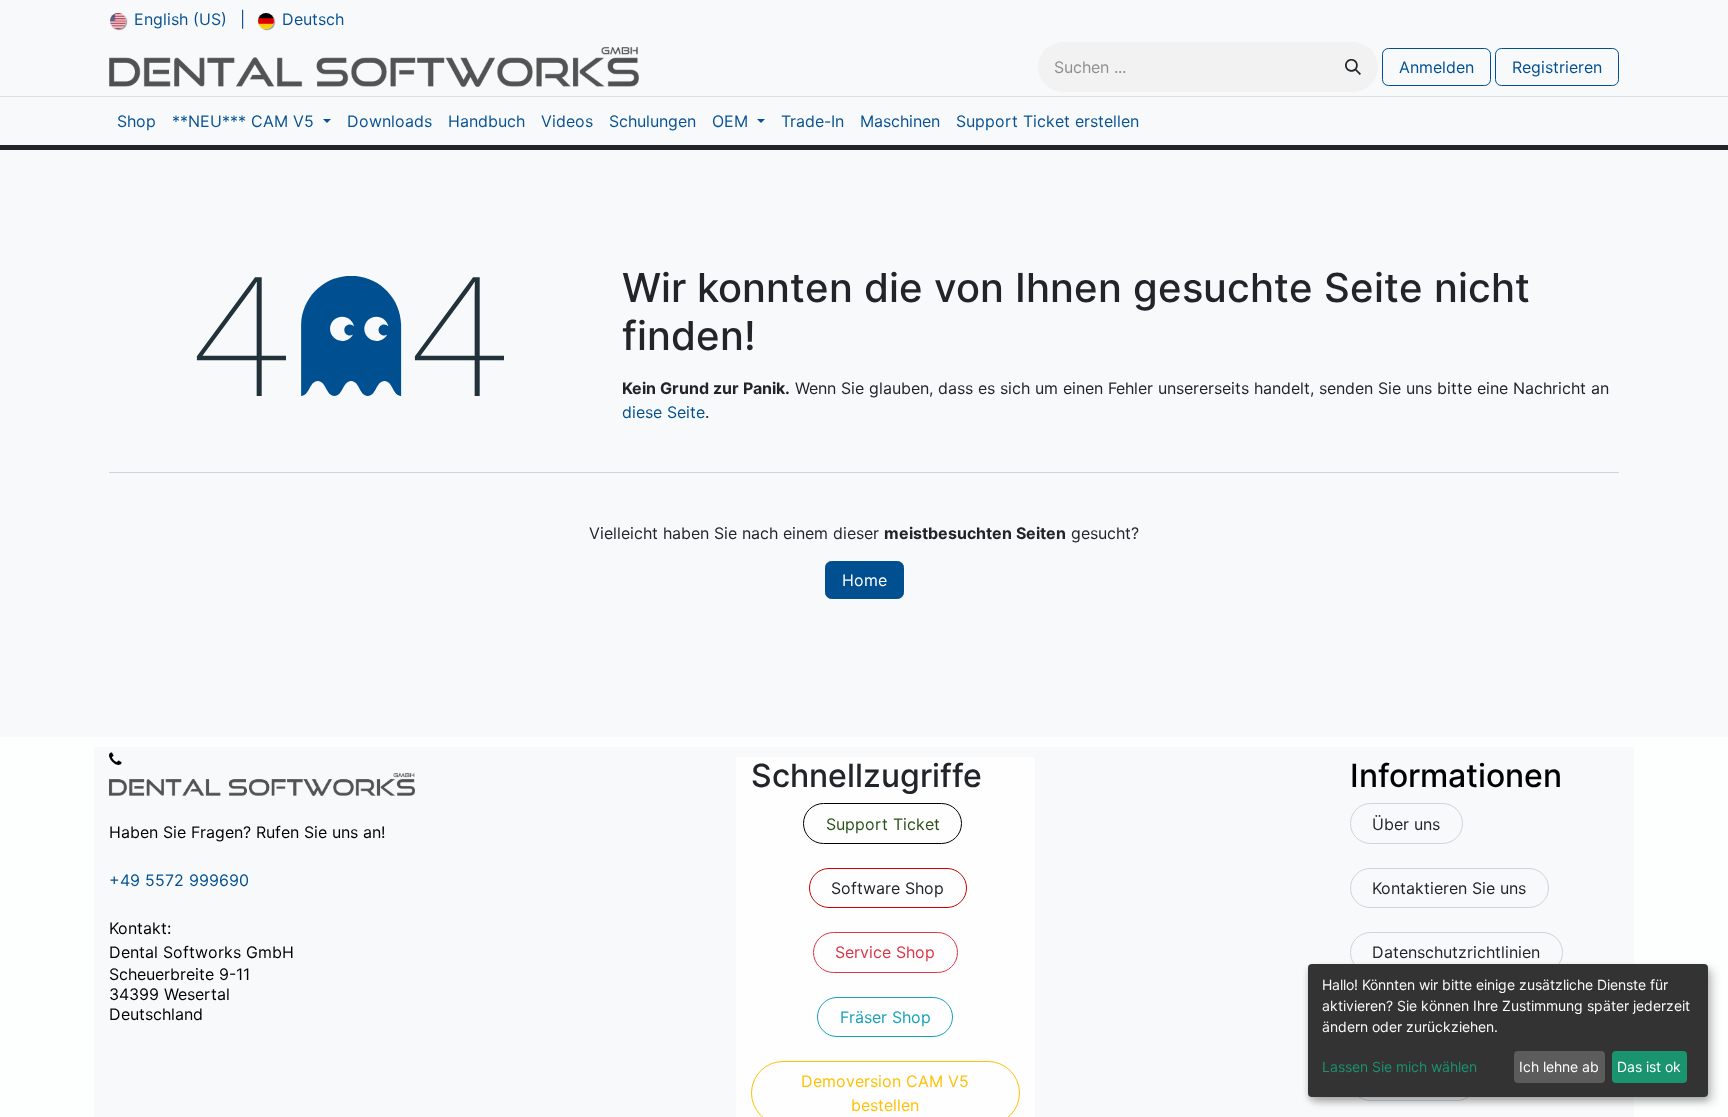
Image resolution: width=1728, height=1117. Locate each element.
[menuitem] (168, 19)
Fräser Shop (885, 1017)
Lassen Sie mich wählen (1399, 1066)
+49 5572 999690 (179, 880)
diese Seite (663, 412)
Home (864, 580)
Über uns (1406, 824)
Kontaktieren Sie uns (1449, 888)
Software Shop (887, 888)
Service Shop (885, 952)
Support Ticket (883, 824)
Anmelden (1436, 67)
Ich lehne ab (1559, 1066)
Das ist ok (1649, 1066)
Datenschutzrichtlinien (1456, 952)
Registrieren (1557, 67)
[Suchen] (1353, 67)
